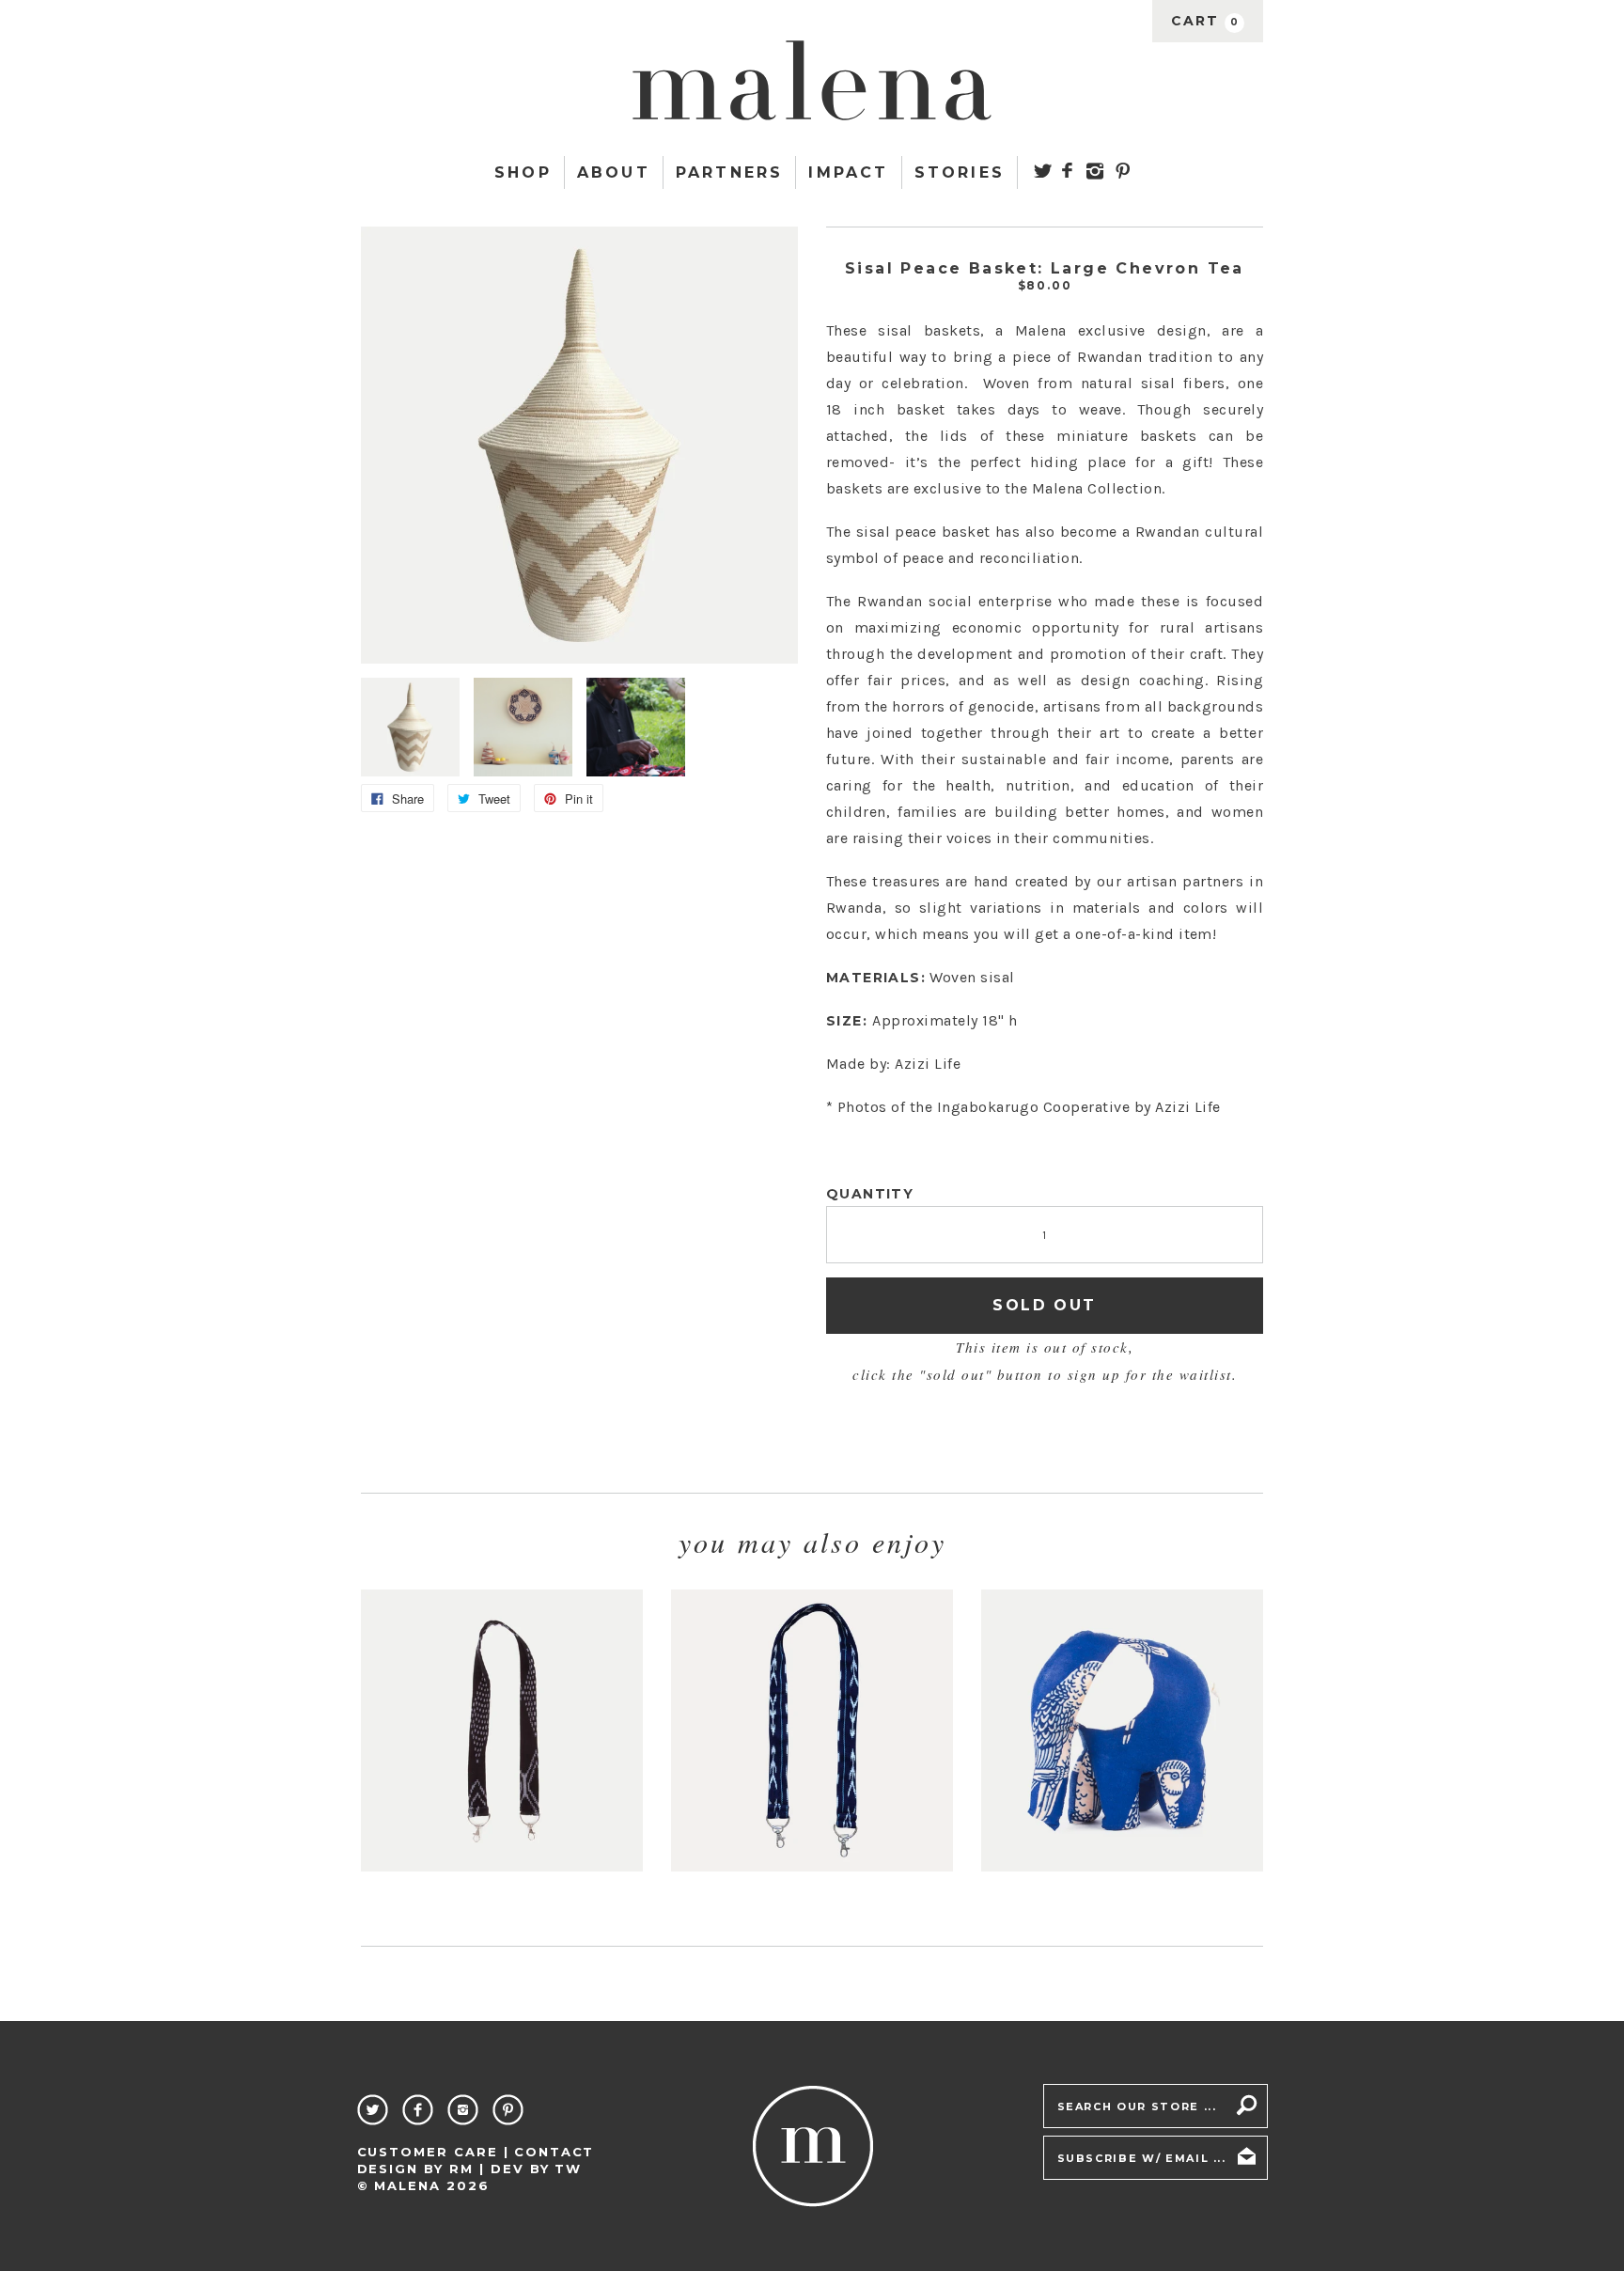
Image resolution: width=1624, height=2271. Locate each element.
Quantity (870, 1194)
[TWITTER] (1043, 170)
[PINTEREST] (1122, 171)
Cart (1205, 21)
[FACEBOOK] (1067, 170)
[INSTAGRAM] (1095, 171)
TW (568, 2169)
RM (461, 2169)
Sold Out (1044, 1305)
